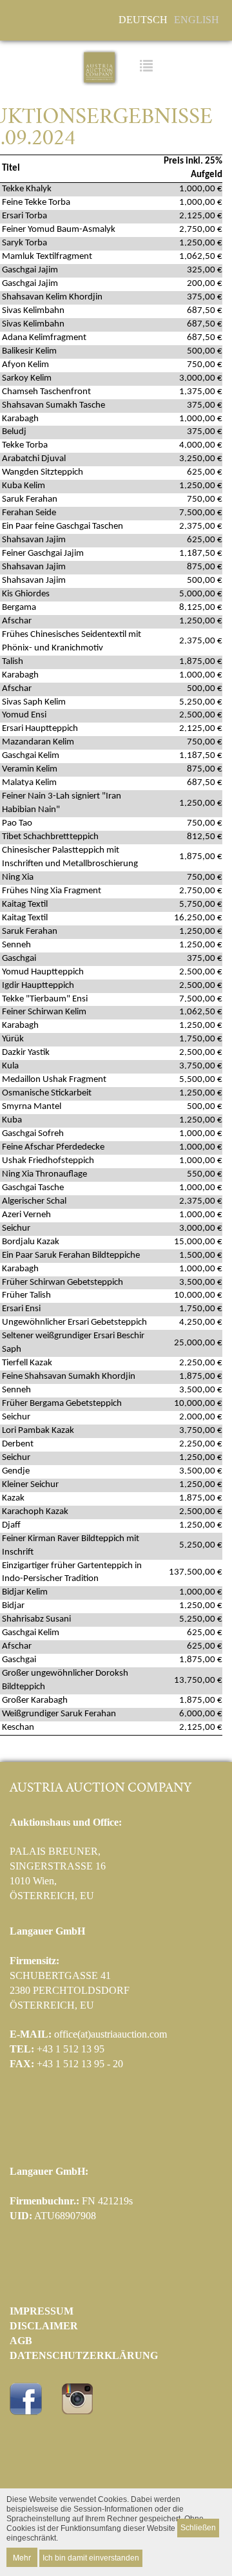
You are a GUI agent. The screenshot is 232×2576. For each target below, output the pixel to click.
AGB (21, 2341)
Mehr (22, 2557)
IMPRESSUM (42, 2311)
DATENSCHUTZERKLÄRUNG (84, 2355)
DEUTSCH (143, 20)
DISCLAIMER (44, 2326)
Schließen (198, 2528)
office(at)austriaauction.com (111, 2034)
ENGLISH (197, 20)
